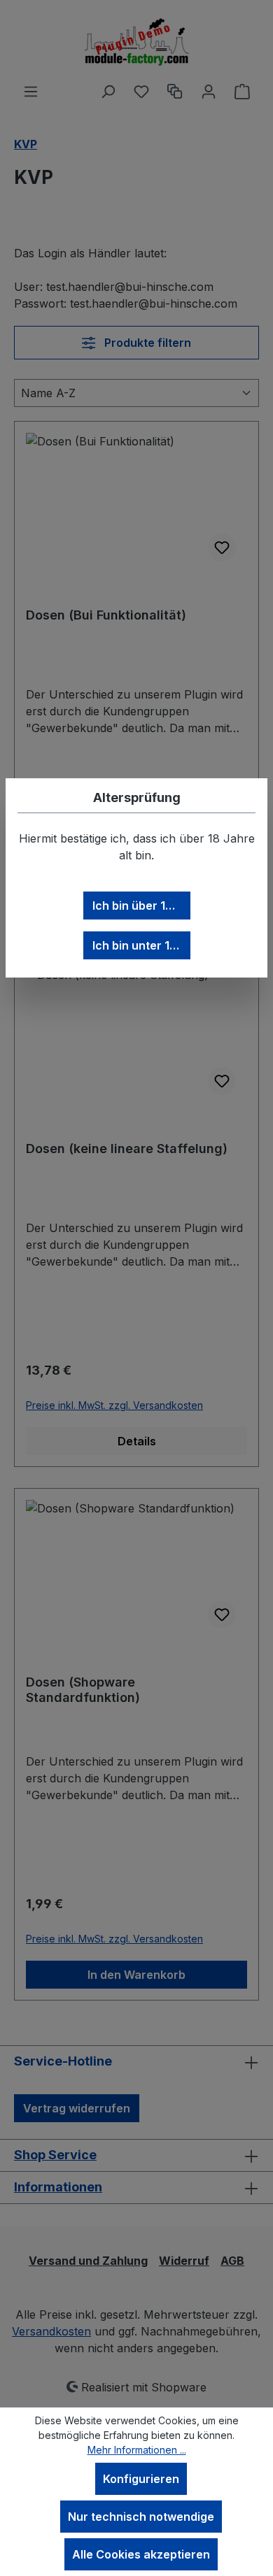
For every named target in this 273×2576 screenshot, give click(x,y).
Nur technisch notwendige (141, 2517)
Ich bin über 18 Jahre (141, 906)
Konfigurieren (141, 2479)
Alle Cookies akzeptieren (141, 2554)
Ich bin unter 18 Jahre (141, 945)
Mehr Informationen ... (137, 2450)
